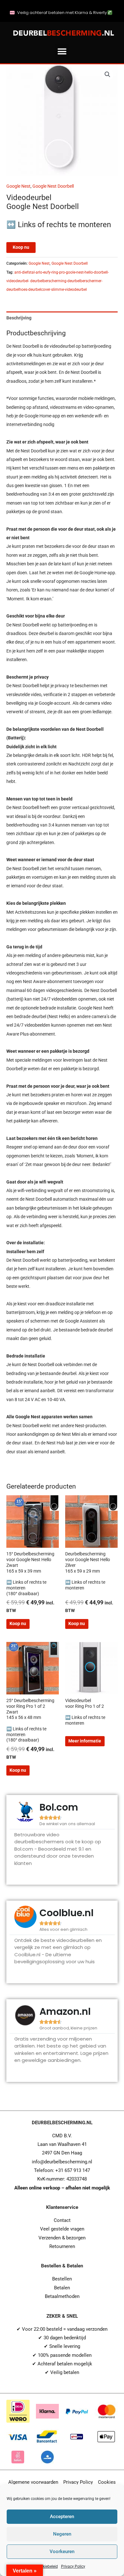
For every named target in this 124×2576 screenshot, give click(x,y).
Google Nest (18, 186)
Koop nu (21, 247)
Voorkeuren (62, 2552)
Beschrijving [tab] (19, 318)
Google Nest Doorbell (53, 186)
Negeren (62, 2534)
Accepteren (62, 2517)
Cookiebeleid (47, 2566)
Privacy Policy (73, 2566)
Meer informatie (85, 1741)
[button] (62, 51)
